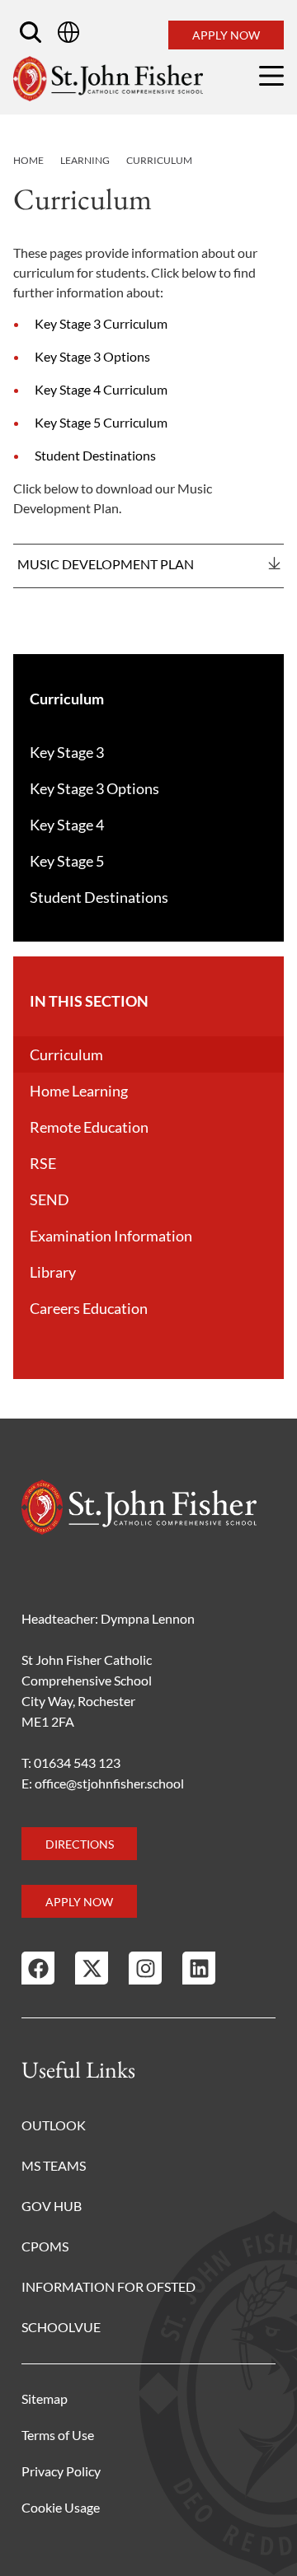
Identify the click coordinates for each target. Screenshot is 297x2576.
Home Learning (79, 1091)
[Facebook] (38, 1968)
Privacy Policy (61, 2471)
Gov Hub (52, 2206)
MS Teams (54, 2165)
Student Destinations (95, 455)
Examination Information (111, 1236)
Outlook (54, 2125)
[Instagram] (145, 1968)
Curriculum (66, 1054)
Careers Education (89, 1308)
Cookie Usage (61, 2507)
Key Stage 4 (67, 825)
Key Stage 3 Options (92, 356)
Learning (85, 160)
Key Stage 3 (67, 752)
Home (28, 160)
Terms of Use (58, 2435)
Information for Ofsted (108, 2286)
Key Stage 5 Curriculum (101, 422)
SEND (49, 1199)
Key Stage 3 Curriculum (101, 323)
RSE (43, 1163)
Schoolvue (61, 2327)
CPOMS (45, 2246)
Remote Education (89, 1127)
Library (53, 1272)
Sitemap (45, 2398)
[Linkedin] (199, 1968)
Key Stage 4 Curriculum (101, 389)
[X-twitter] (92, 1968)
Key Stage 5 (67, 861)
